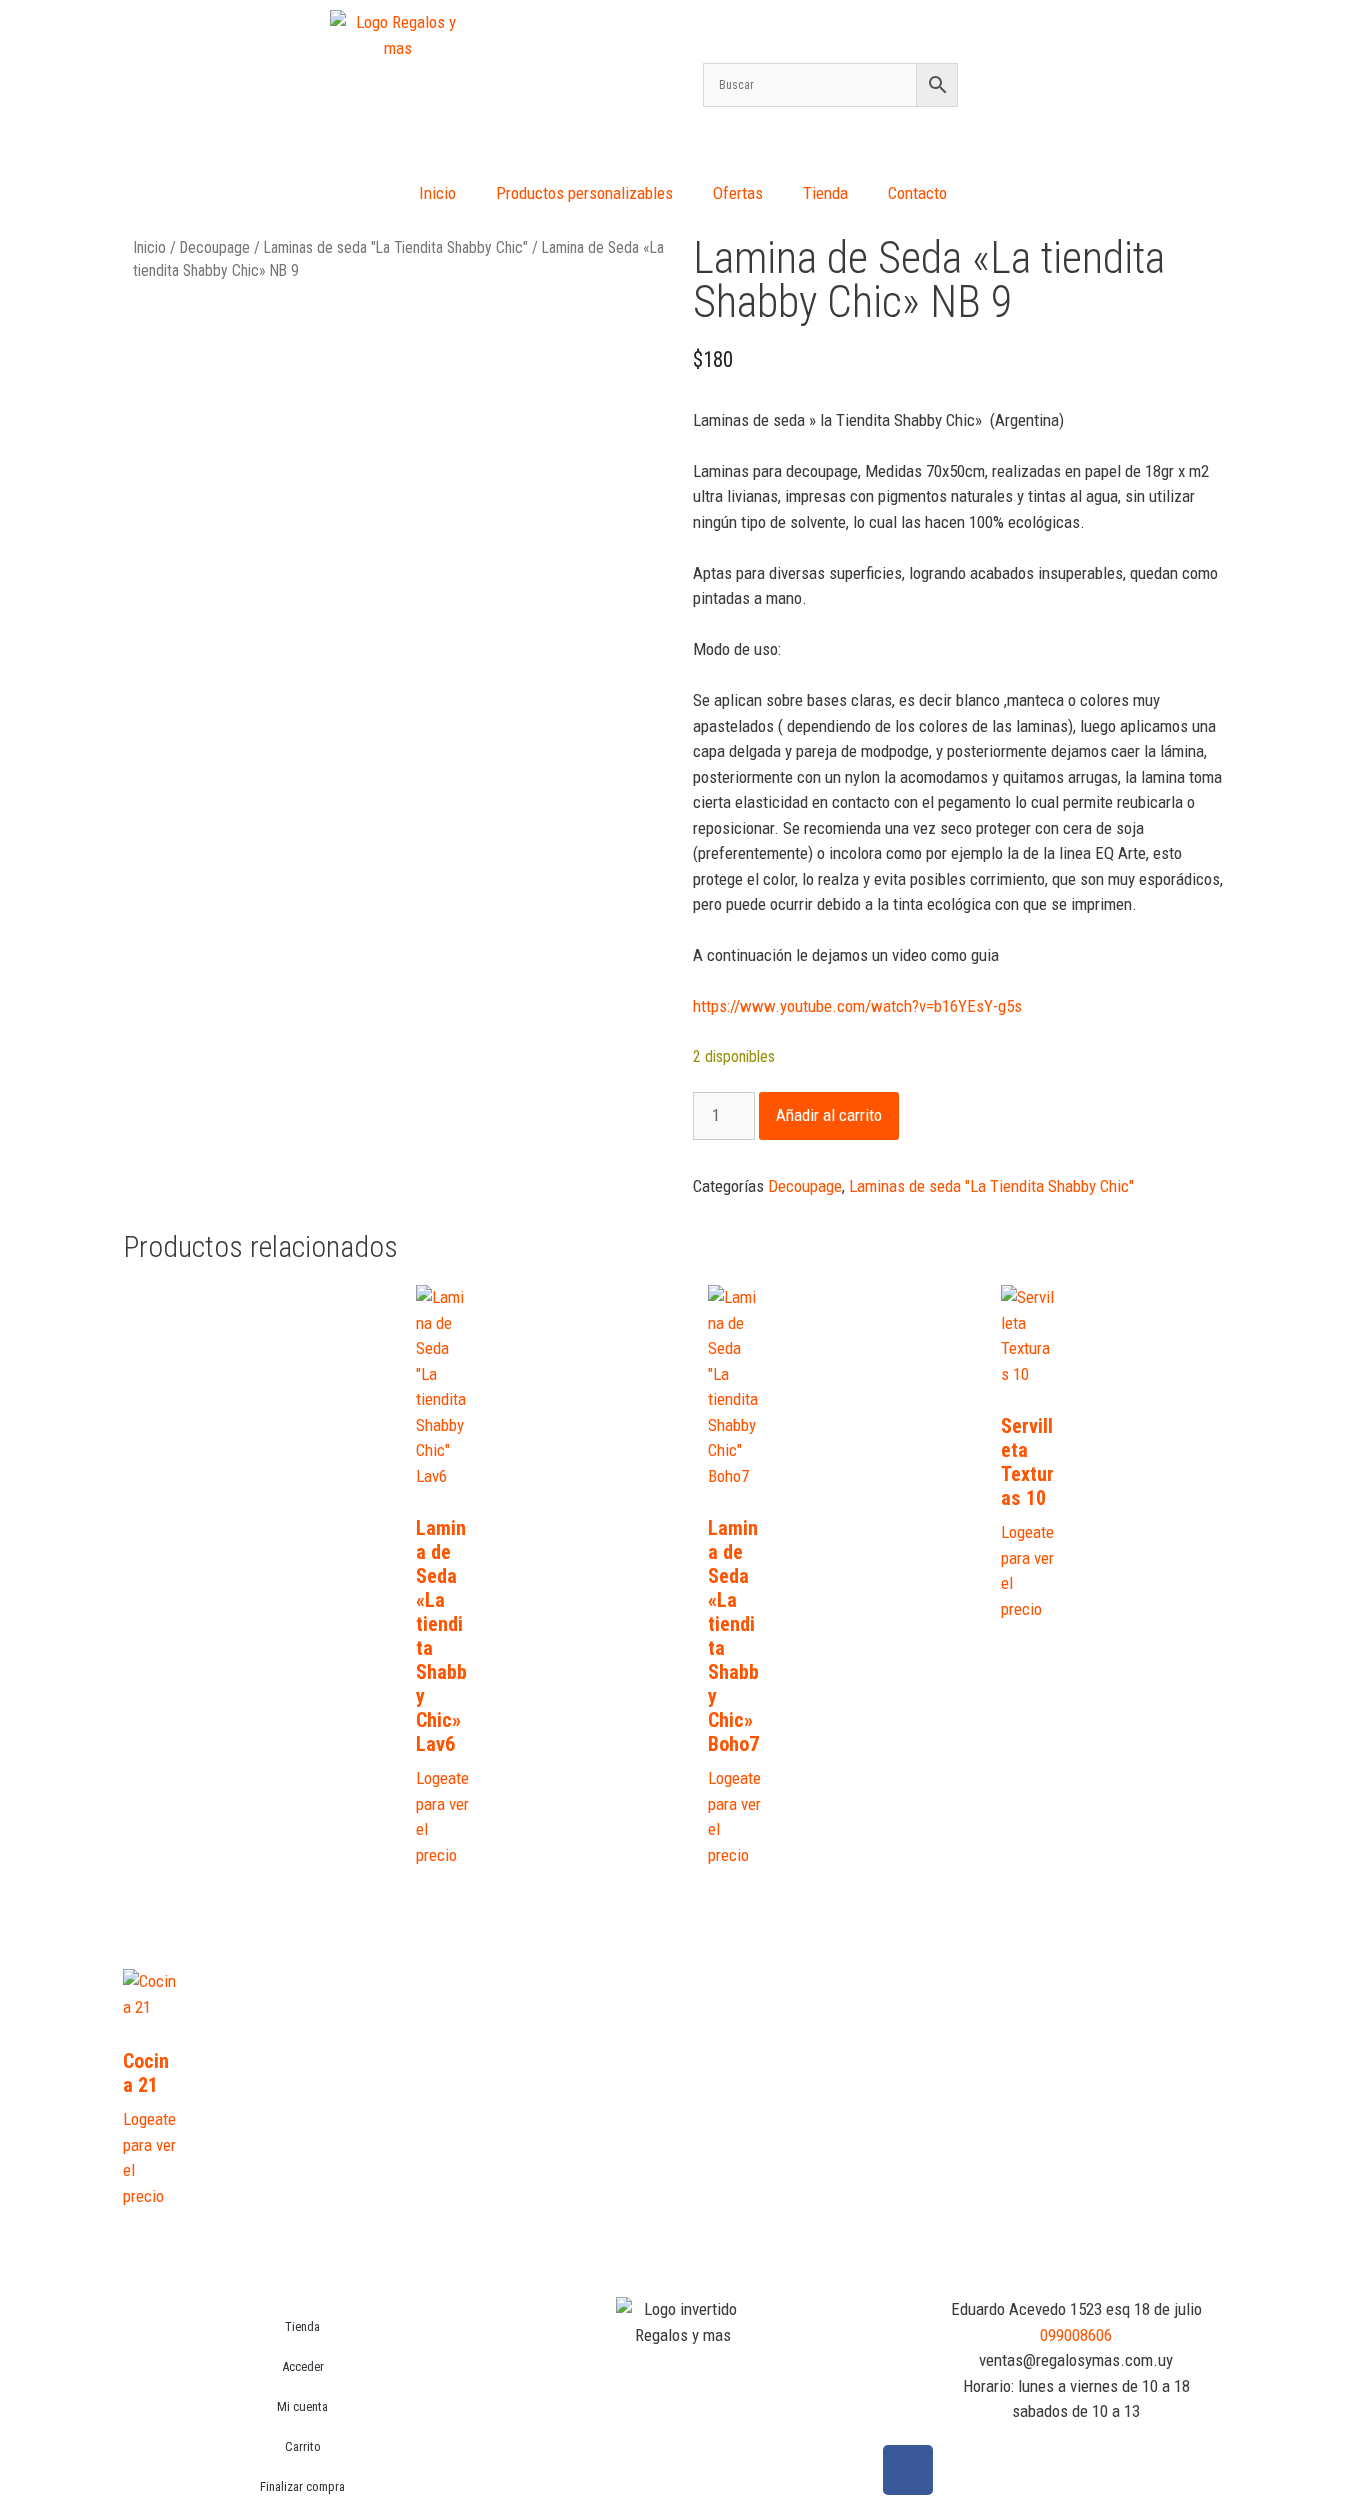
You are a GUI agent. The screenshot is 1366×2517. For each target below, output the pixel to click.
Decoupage (215, 247)
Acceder (303, 2366)
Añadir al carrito (829, 1115)
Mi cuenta (302, 2406)
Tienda (825, 193)
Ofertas (738, 193)
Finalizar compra (302, 2486)
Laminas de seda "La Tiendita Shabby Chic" (396, 247)
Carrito (303, 2446)
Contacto (917, 193)
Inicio (437, 193)
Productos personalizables (584, 193)
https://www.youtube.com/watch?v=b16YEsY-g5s (857, 1006)
